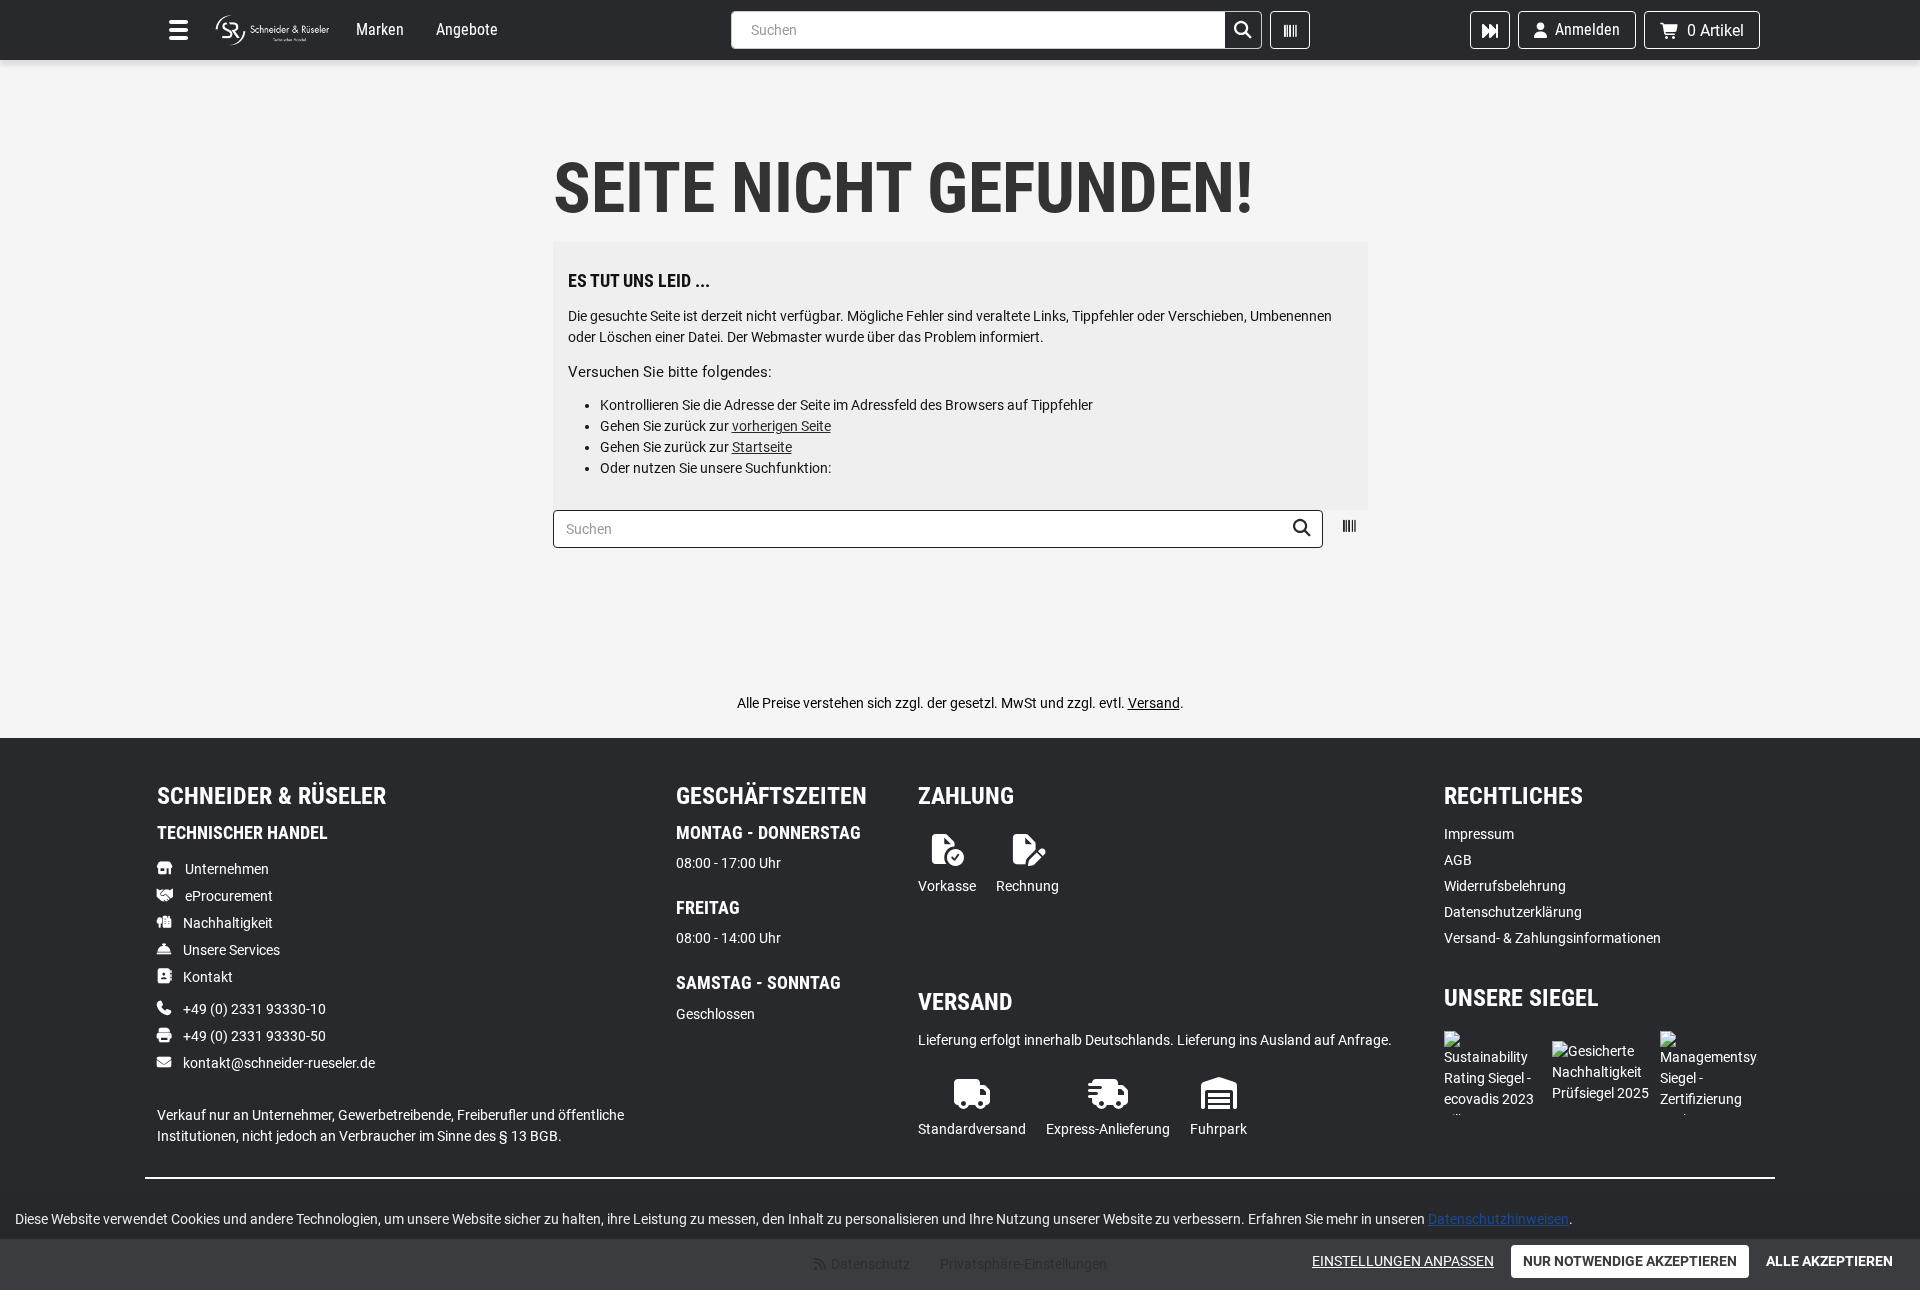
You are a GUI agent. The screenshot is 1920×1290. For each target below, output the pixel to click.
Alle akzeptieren (1829, 1261)
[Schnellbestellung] (1490, 30)
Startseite (762, 447)
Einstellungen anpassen (1403, 1261)
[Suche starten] (1243, 30)
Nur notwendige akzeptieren (1630, 1261)
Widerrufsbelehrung (1505, 886)
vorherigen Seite (781, 426)
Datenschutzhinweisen (1498, 1219)
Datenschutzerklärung (1513, 912)
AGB (1458, 860)
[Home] (272, 30)
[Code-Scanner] (1290, 30)
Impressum (1479, 834)
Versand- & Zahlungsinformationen (1552, 938)
